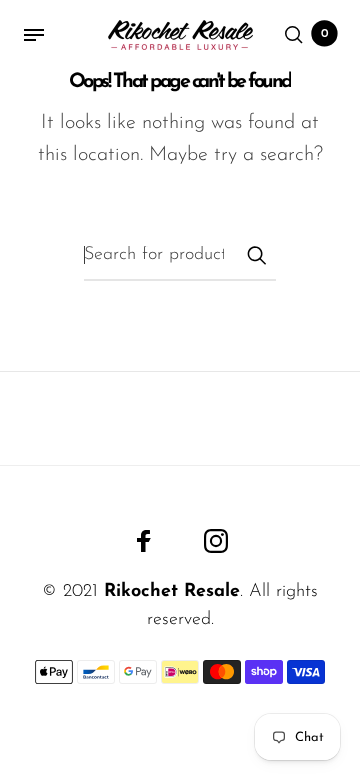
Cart (325, 34)
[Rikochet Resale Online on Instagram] (216, 541)
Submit (256, 255)
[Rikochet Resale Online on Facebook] (144, 541)
